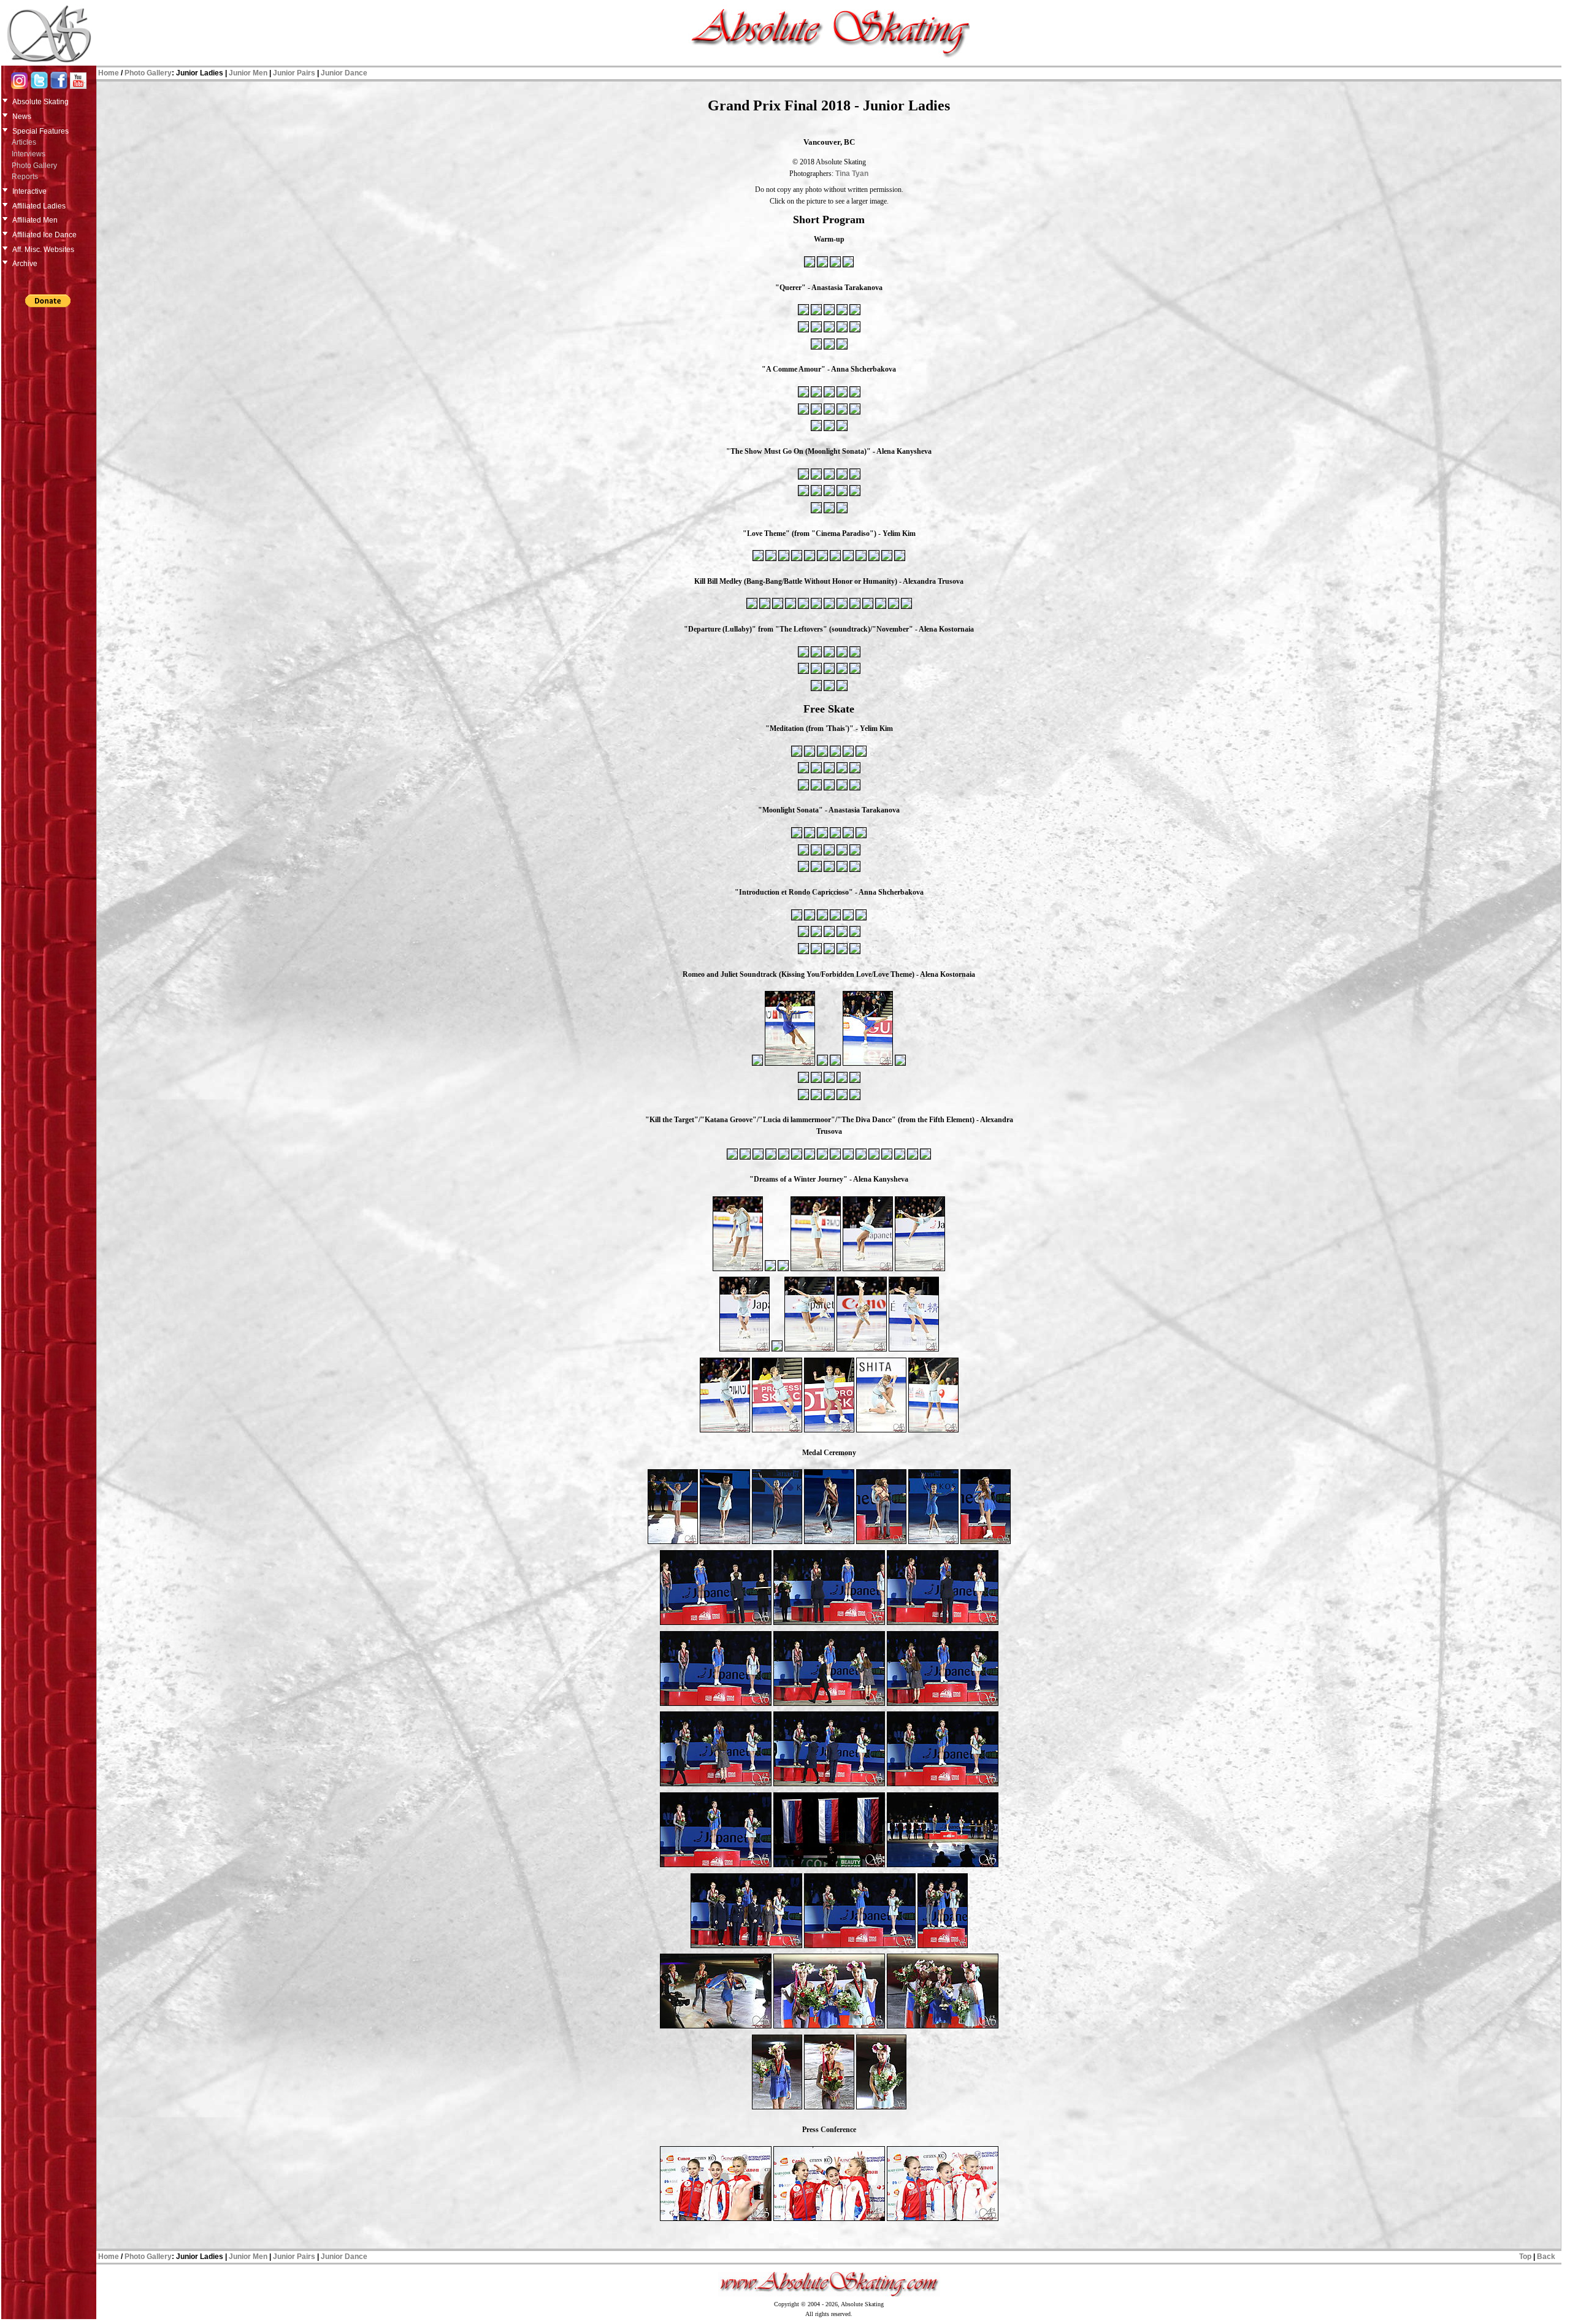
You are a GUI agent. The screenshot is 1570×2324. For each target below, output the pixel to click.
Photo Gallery (34, 166)
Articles (24, 142)
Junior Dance (344, 73)
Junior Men (248, 73)
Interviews (29, 154)
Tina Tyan (852, 174)
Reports (25, 177)
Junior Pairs (294, 73)
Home (109, 73)
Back (1546, 2257)
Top (1525, 2257)
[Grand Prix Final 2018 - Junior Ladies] (810, 266)
